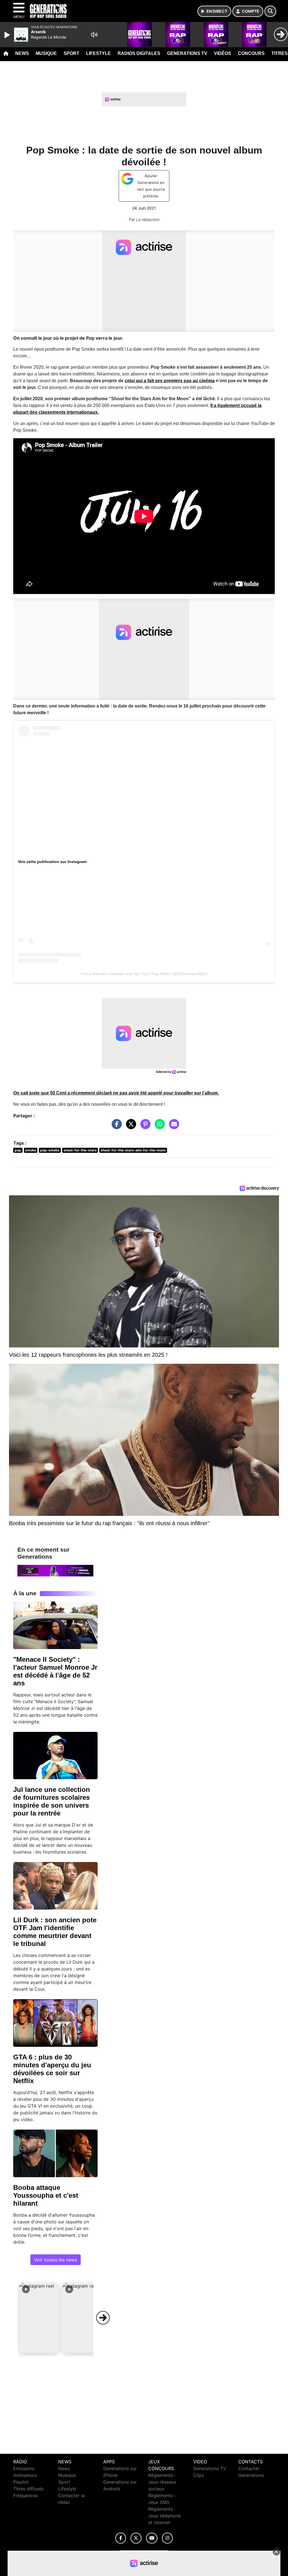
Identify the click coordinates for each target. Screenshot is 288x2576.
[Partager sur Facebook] (115, 1127)
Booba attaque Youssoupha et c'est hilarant (46, 2195)
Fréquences (25, 2495)
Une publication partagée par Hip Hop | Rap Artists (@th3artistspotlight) (144, 974)
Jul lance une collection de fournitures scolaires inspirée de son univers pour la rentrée (52, 1801)
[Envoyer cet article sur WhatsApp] (158, 1127)
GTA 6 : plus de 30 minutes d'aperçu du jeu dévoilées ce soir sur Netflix (52, 2069)
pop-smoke (50, 1150)
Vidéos (223, 53)
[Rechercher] (270, 11)
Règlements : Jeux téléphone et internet (165, 2516)
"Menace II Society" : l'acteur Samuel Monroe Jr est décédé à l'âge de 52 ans (55, 1671)
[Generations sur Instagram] (167, 2538)
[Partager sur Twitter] (130, 1127)
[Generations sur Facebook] (121, 2538)
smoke (31, 1150)
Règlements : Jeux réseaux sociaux (162, 2482)
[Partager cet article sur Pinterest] (144, 1127)
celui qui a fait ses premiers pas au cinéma (170, 381)
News (22, 53)
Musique (46, 53)
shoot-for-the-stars (80, 1150)
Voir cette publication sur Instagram (52, 862)
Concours (251, 53)
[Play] (8, 35)
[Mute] (94, 35)
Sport (71, 53)
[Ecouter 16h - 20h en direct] (55, 1570)
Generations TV (187, 53)
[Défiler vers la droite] (103, 2318)
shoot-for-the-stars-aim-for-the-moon (133, 1150)
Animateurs (25, 2475)
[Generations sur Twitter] (136, 2538)
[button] (39, 2318)
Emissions (24, 2468)
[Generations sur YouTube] (152, 2538)
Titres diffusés (28, 2489)
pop (18, 1150)
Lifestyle (98, 53)
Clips (199, 2475)
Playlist (21, 2482)
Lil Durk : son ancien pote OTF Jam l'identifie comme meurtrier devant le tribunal (55, 1932)
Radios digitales (139, 53)
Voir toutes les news (56, 2260)
